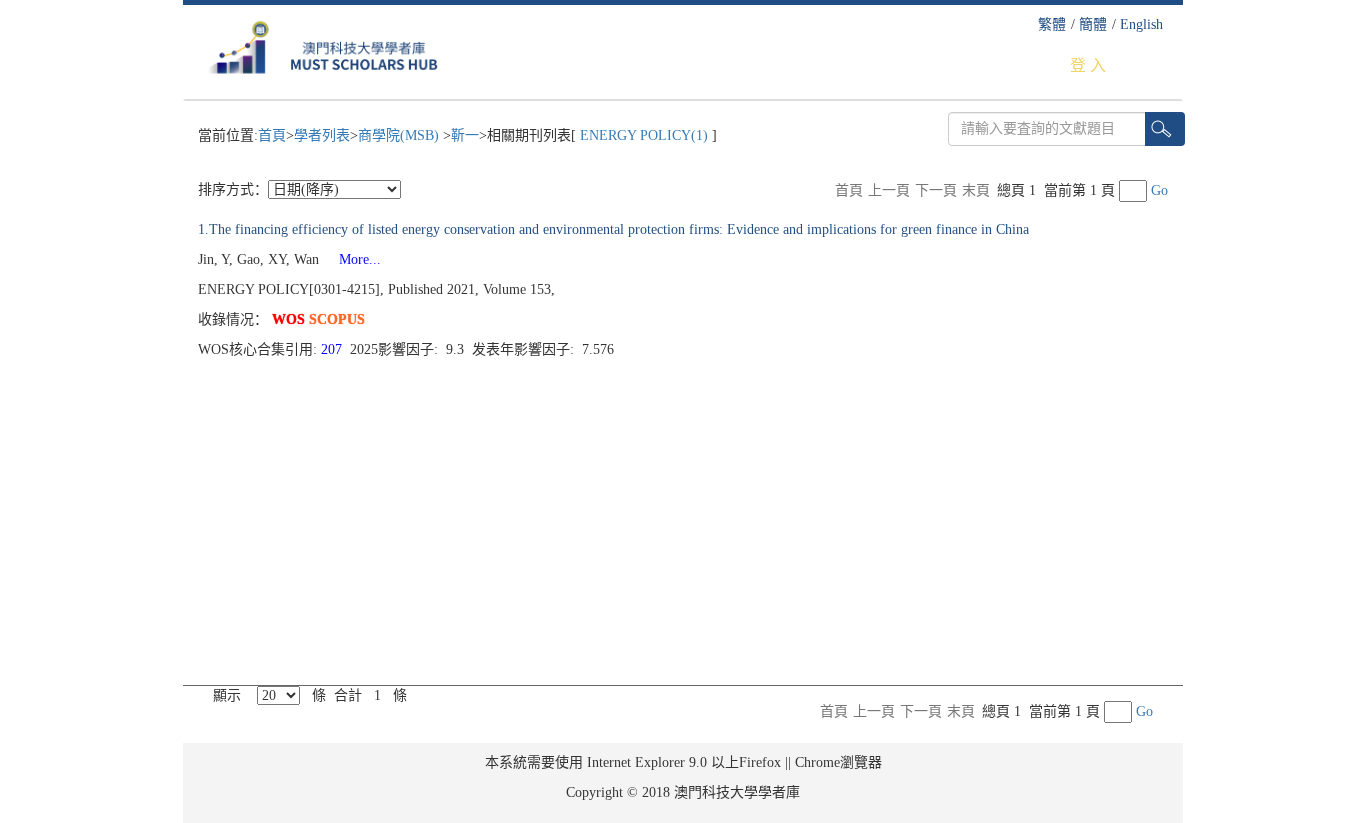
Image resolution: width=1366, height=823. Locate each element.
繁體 (1052, 24)
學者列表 (322, 135)
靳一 (465, 135)
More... (352, 259)
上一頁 (889, 190)
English (1141, 24)
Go (1159, 190)
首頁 (272, 135)
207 (333, 349)
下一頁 (936, 190)
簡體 (1093, 24)
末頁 (976, 190)
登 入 (1088, 65)
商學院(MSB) (400, 135)
